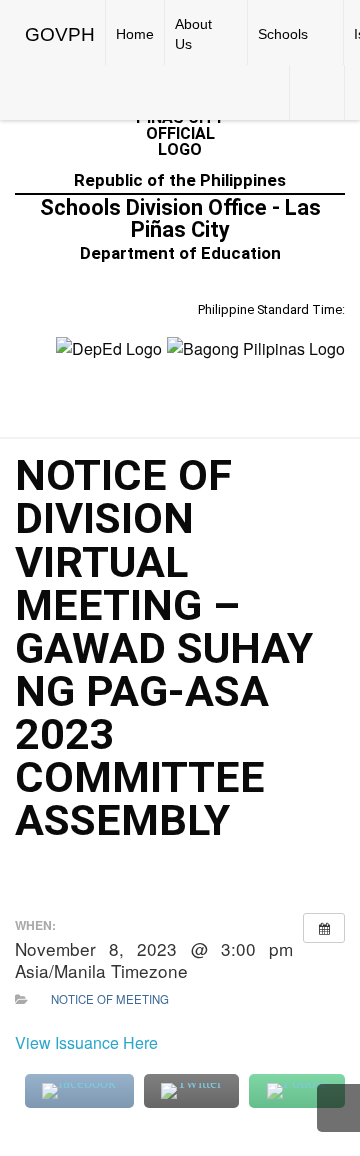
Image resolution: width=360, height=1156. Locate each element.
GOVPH (60, 34)
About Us (193, 34)
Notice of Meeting (110, 999)
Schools (283, 34)
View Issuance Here (86, 1042)
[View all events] (324, 928)
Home (135, 34)
